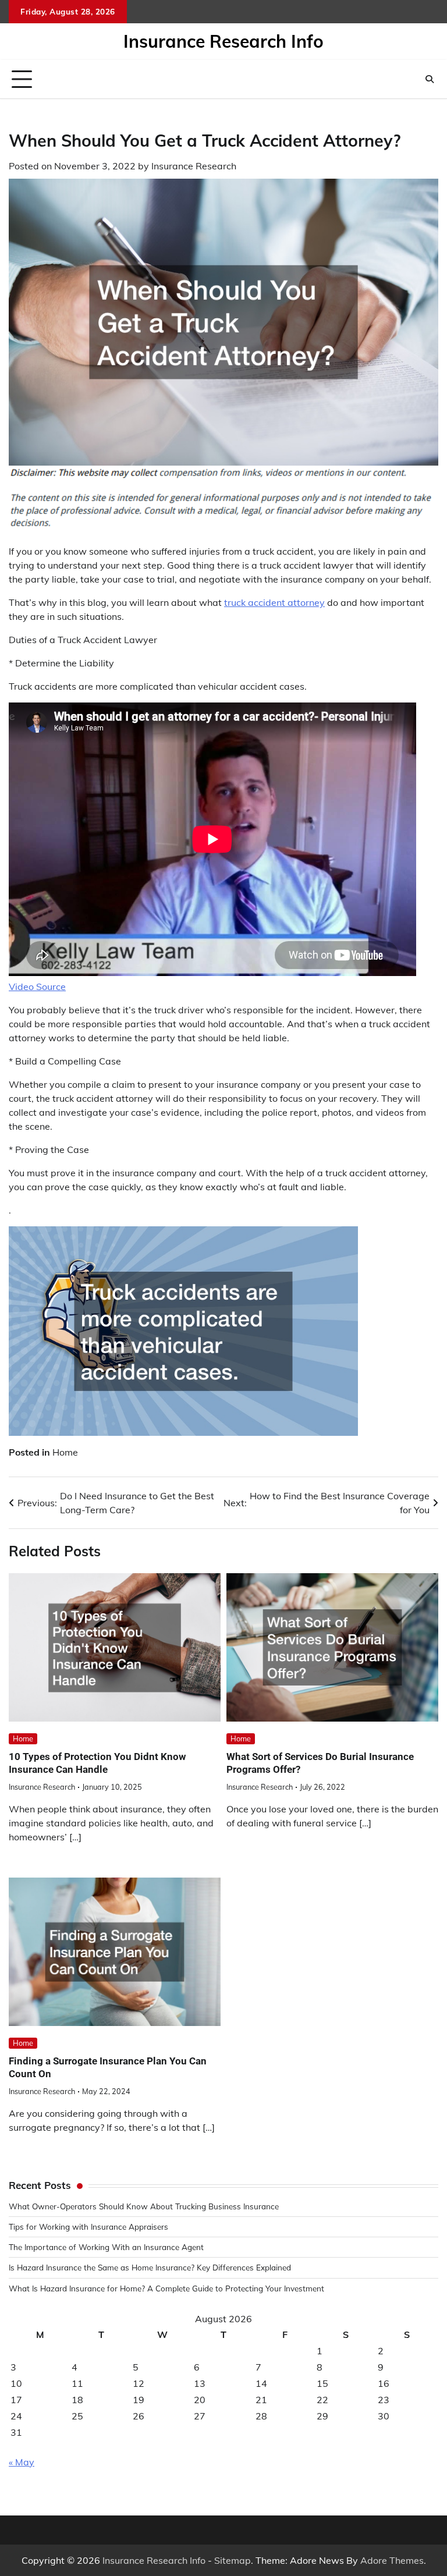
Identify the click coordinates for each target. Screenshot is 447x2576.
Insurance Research (194, 166)
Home (65, 1452)
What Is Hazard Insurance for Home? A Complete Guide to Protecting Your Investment (166, 2288)
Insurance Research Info (223, 41)
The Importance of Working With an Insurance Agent (106, 2247)
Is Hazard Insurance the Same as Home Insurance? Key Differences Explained (150, 2267)
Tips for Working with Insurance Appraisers (88, 2226)
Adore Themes (392, 2560)
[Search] (430, 79)
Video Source (37, 987)
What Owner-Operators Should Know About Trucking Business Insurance (144, 2206)
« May (22, 2462)
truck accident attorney (274, 602)
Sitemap (233, 2560)
